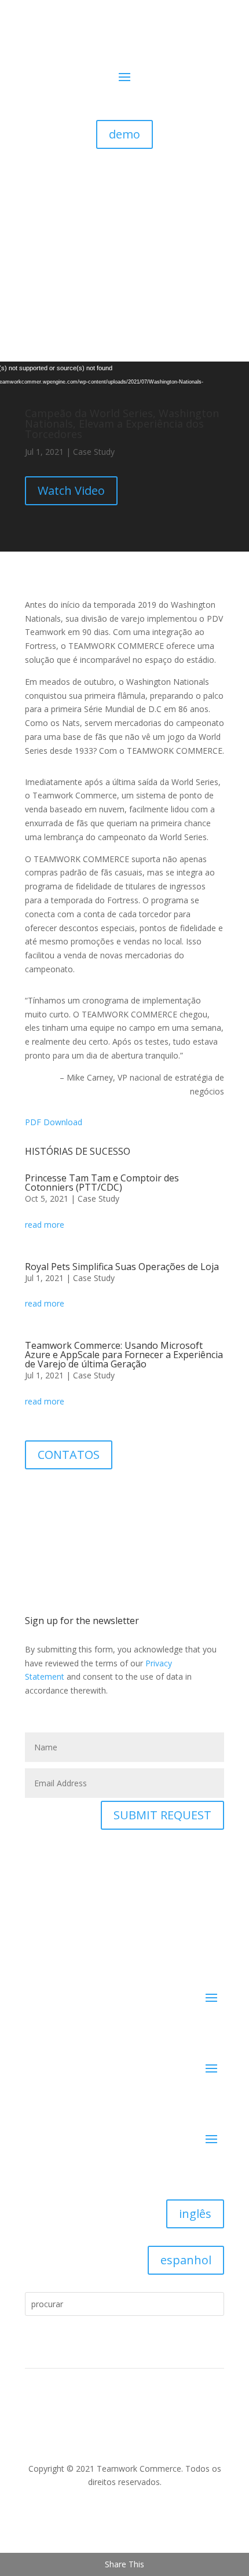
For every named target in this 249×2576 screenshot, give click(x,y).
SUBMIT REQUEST (162, 1815)
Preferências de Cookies (64, 2423)
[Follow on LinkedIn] (124, 2516)
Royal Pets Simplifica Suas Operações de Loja (122, 1267)
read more (45, 1225)
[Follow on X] (65, 1496)
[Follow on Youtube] (89, 1496)
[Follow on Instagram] (112, 1496)
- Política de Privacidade (148, 2423)
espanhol (186, 2260)
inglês (195, 2214)
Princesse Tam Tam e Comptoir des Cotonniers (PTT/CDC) (102, 1183)
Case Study (94, 452)
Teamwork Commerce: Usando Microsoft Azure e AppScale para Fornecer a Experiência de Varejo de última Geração (124, 1355)
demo (124, 134)
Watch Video (71, 490)
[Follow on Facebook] (42, 1496)
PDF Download (54, 1122)
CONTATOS (69, 1455)
